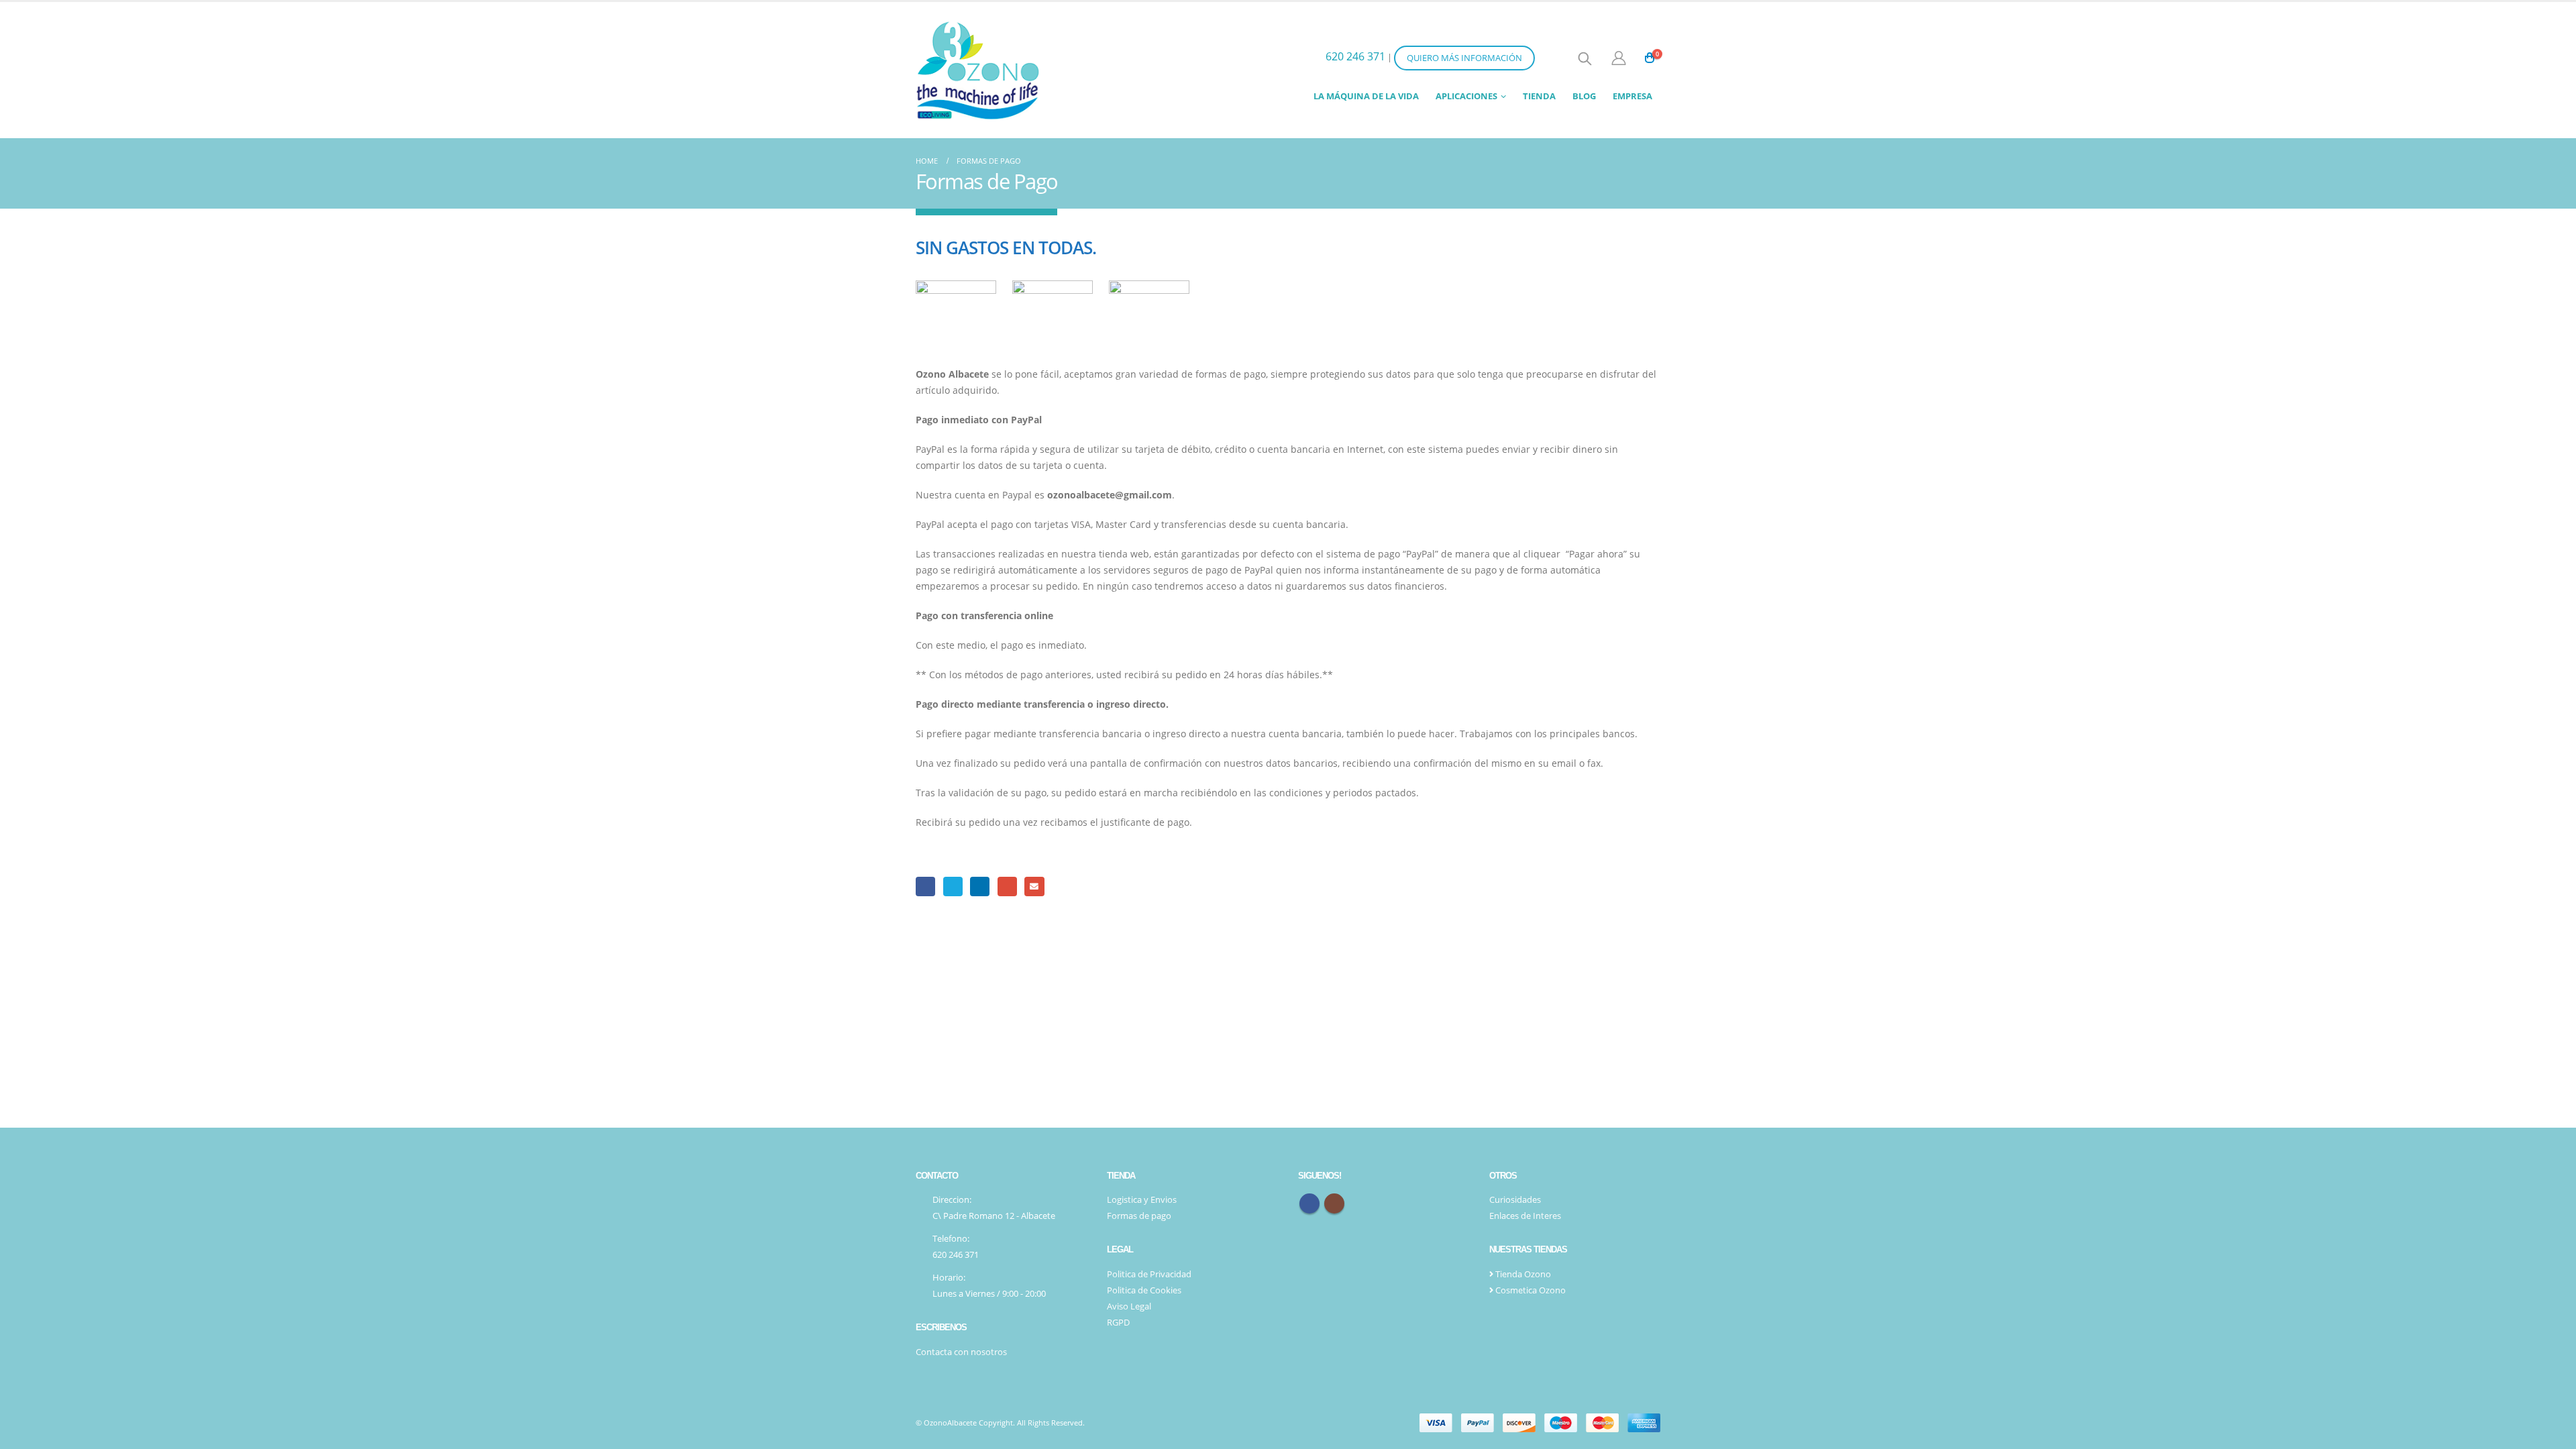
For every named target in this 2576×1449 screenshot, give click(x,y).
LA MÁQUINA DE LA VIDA (1366, 96)
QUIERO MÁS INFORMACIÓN (1464, 58)
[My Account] (1618, 58)
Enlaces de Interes (1525, 1216)
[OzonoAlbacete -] (978, 70)
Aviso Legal (1129, 1306)
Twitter (953, 887)
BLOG (1584, 96)
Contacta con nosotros (961, 1352)
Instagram (1334, 1203)
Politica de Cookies (1144, 1290)
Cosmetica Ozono (1529, 1290)
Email (1034, 887)
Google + (1007, 887)
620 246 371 (1355, 56)
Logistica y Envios (1142, 1200)
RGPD (1118, 1323)
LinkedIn (980, 887)
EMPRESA (1632, 96)
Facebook (925, 887)
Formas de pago (1139, 1216)
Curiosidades (1515, 1200)
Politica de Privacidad (1149, 1274)
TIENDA (1539, 96)
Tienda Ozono (1522, 1274)
